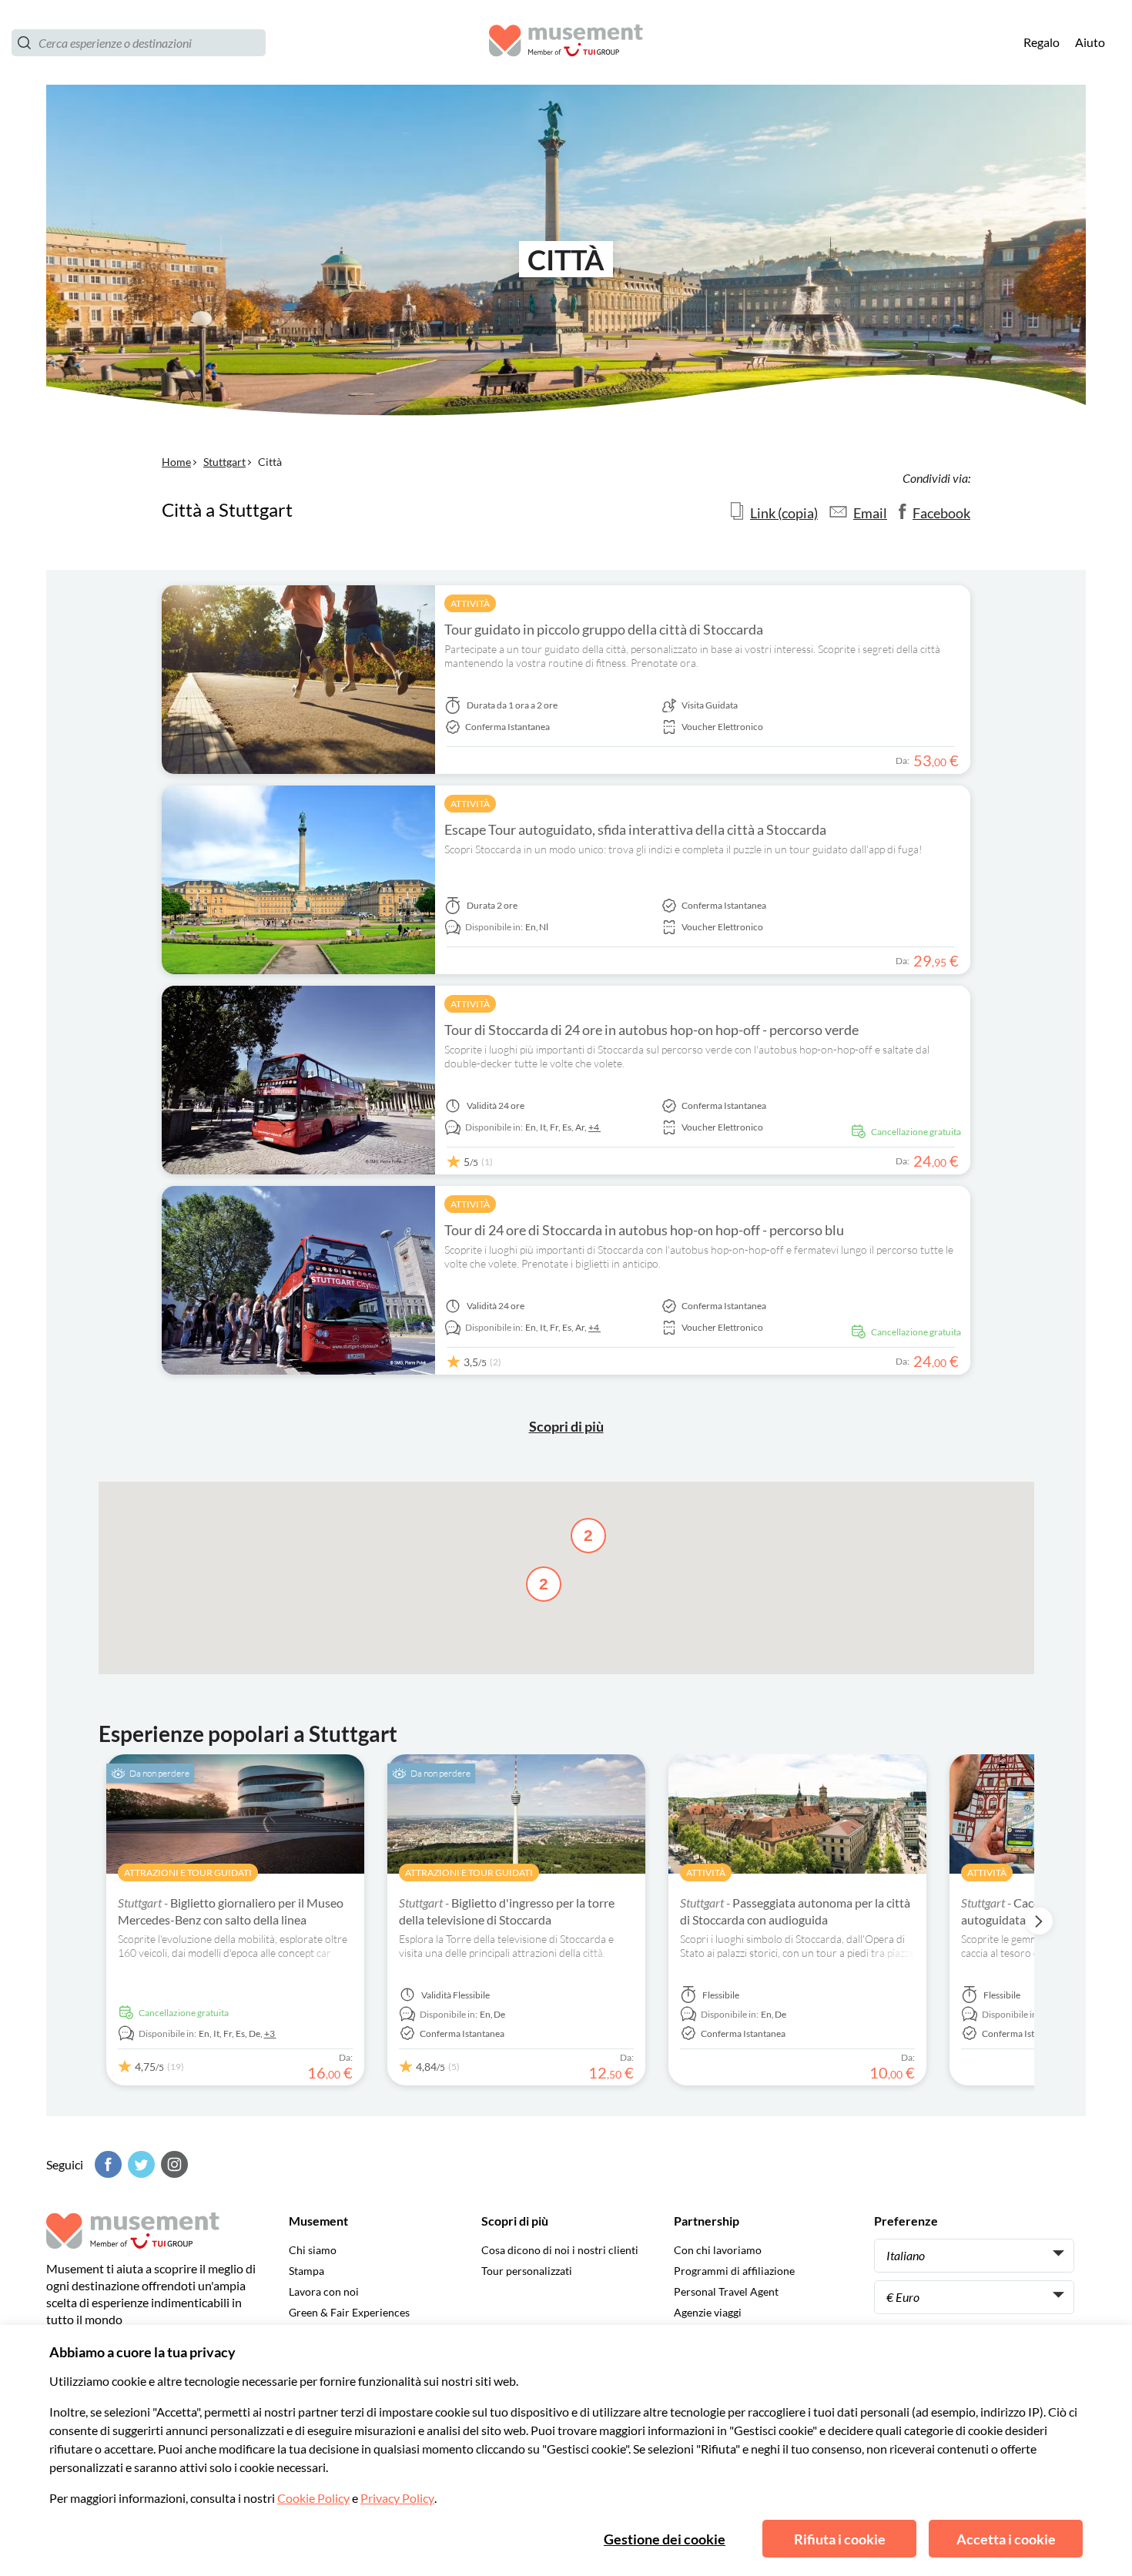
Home (176, 462)
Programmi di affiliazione (734, 2271)
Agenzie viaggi (708, 2312)
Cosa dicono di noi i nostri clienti (560, 2250)
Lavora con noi (324, 2291)
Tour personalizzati (527, 2271)
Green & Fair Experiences (349, 2312)
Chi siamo (313, 2250)
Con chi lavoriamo (718, 2250)
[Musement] (566, 43)
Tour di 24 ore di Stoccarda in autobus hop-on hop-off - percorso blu (644, 1230)
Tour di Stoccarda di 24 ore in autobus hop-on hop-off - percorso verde (651, 1030)
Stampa (306, 2271)
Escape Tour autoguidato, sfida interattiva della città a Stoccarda (635, 829)
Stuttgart (224, 462)
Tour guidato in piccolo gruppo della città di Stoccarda (604, 629)
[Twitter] (139, 2164)
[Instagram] (172, 2164)
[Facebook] (106, 2164)
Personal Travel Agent (726, 2291)
